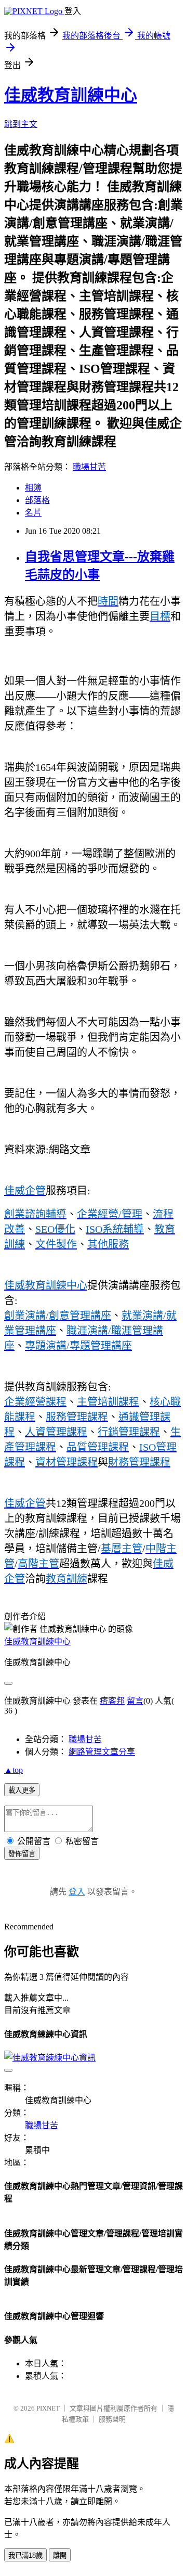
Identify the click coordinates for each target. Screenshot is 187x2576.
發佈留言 (22, 1854)
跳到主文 (21, 124)
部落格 (37, 500)
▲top (14, 1770)
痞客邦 (112, 1701)
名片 (33, 513)
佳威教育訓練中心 (71, 95)
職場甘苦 (89, 467)
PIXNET (48, 2408)
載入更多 (22, 1790)
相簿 (33, 488)
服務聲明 (112, 2419)
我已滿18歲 (25, 2555)
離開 (60, 2555)
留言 (135, 1701)
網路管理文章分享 (102, 1752)
